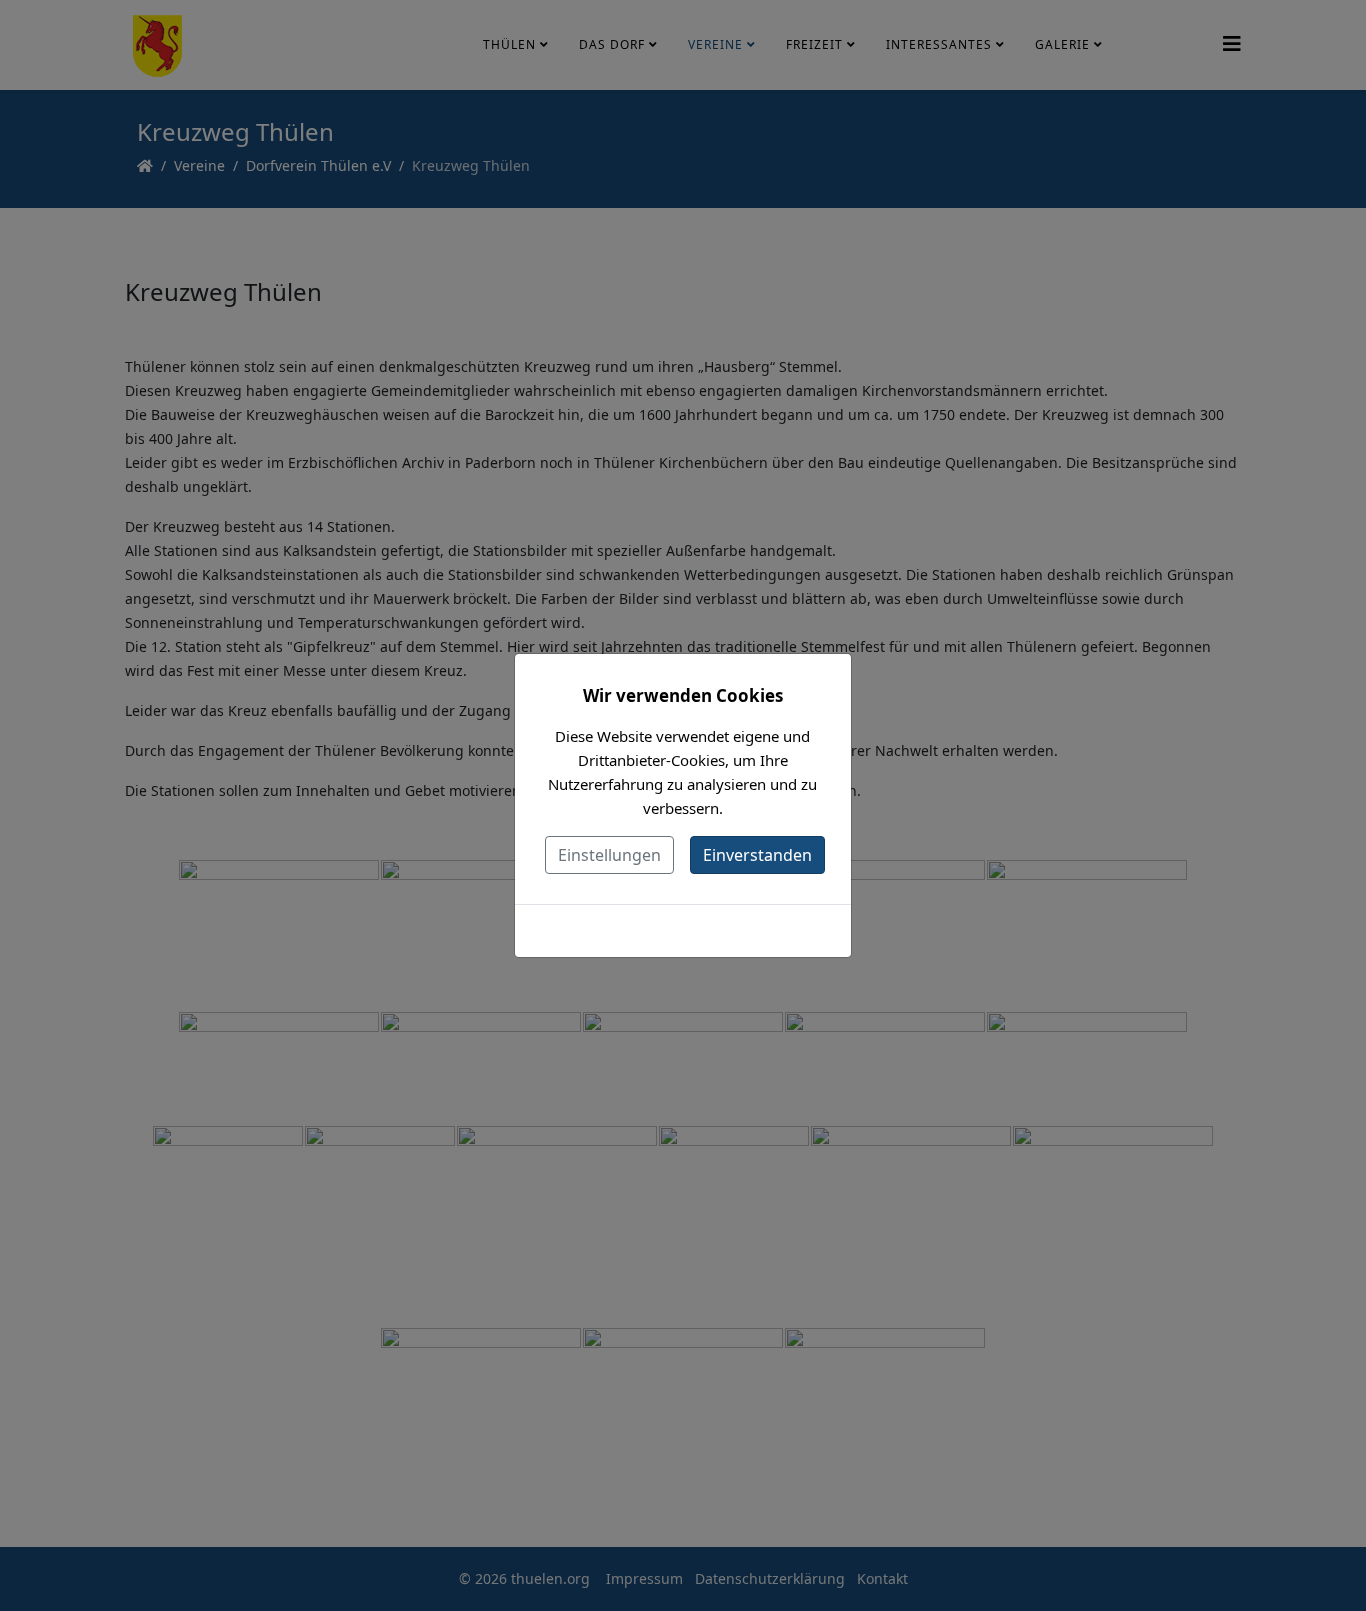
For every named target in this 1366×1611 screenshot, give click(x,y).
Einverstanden (757, 855)
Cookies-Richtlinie (682, 930)
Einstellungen (609, 855)
